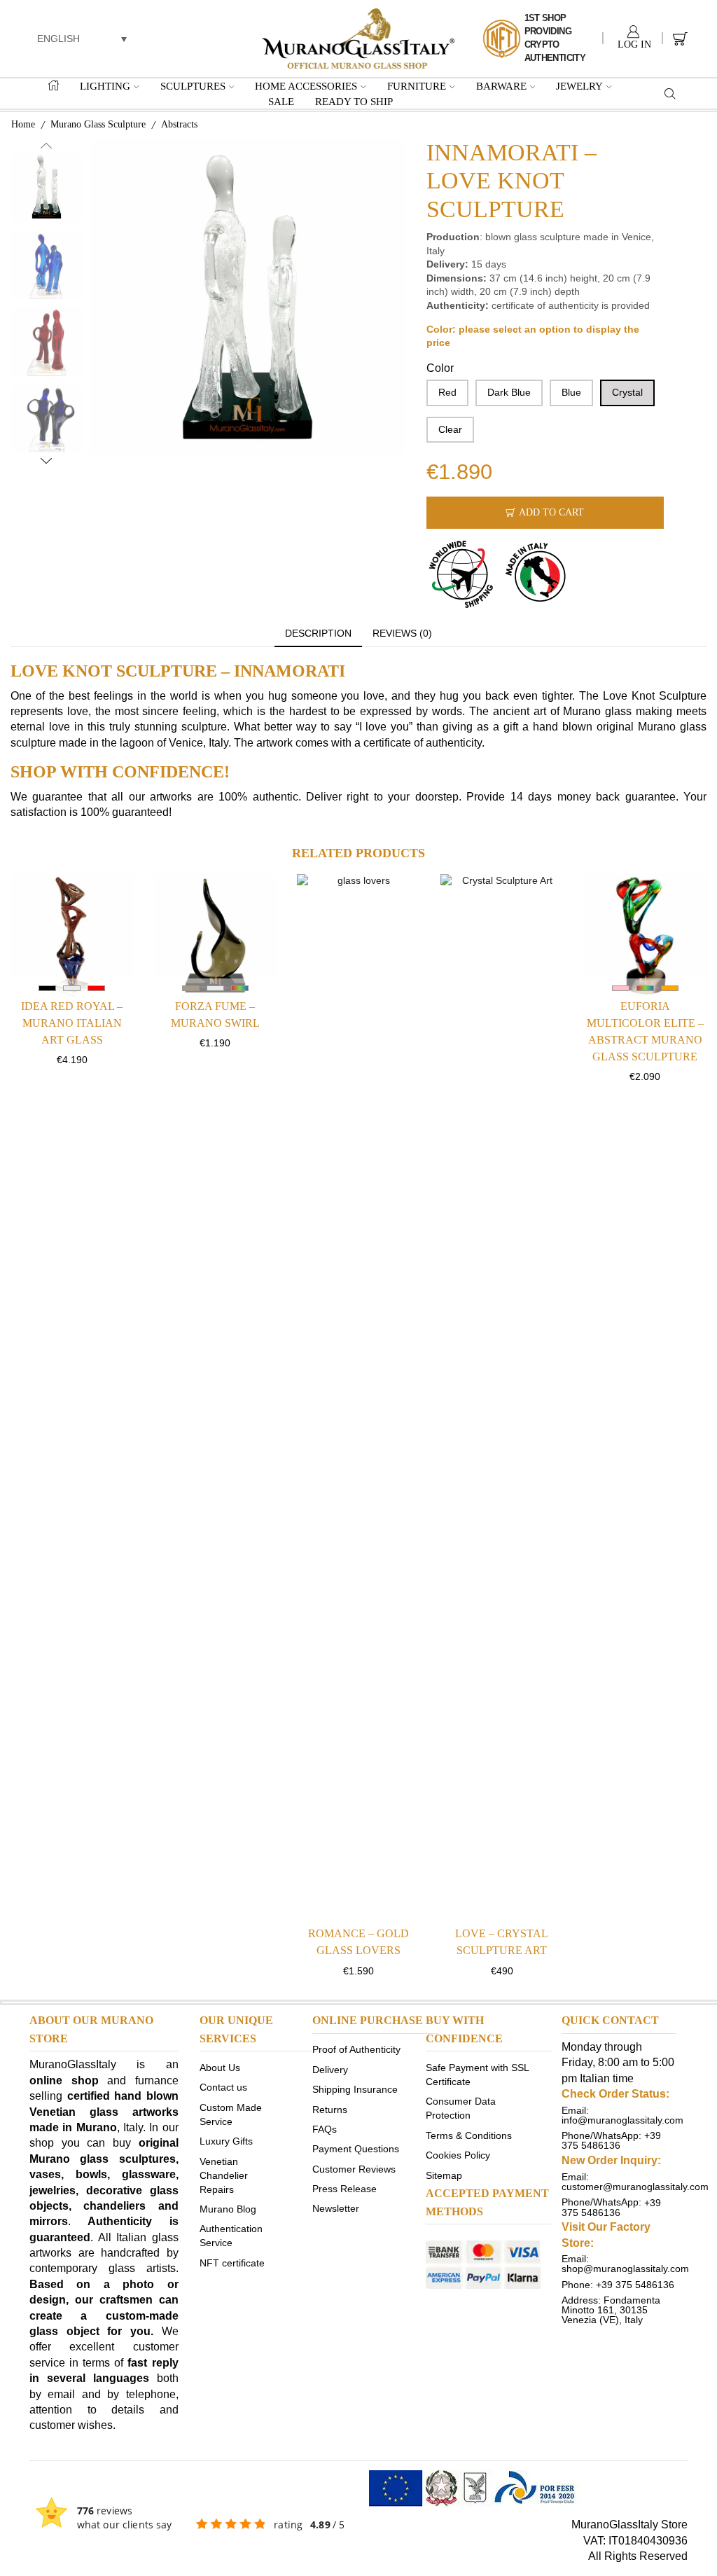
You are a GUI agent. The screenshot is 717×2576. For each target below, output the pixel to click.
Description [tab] (318, 633)
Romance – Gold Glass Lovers (358, 1942)
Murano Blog (228, 2208)
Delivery (330, 2069)
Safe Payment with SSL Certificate (477, 2075)
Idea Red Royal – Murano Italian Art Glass (72, 1023)
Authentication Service (231, 2236)
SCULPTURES (193, 86)
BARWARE (501, 86)
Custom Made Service (231, 2114)
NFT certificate (232, 2262)
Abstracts (179, 124)
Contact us (223, 2087)
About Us (220, 2068)
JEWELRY (579, 86)
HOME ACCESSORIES (306, 86)
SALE (281, 101)
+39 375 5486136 (611, 2140)
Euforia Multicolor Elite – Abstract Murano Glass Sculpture (645, 1031)
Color (440, 368)
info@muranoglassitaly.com (622, 2120)
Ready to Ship (354, 101)
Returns (330, 2109)
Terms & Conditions (469, 2135)
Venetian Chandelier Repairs (224, 2175)
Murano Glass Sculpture (98, 124)
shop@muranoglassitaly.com (625, 2269)
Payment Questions (356, 2149)
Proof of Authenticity (356, 2049)
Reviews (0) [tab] (402, 633)
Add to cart (551, 512)
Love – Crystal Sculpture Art (502, 1942)
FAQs (325, 2128)
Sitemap (444, 2175)
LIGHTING (105, 86)
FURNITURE (417, 86)
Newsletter (336, 2208)
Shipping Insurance (355, 2089)
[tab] (318, 634)
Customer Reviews (354, 2168)
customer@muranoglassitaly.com (635, 2187)
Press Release (344, 2189)
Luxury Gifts (226, 2141)
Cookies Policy (458, 2155)
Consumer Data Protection (461, 2108)
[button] (82, 38)
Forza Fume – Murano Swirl (215, 1015)
